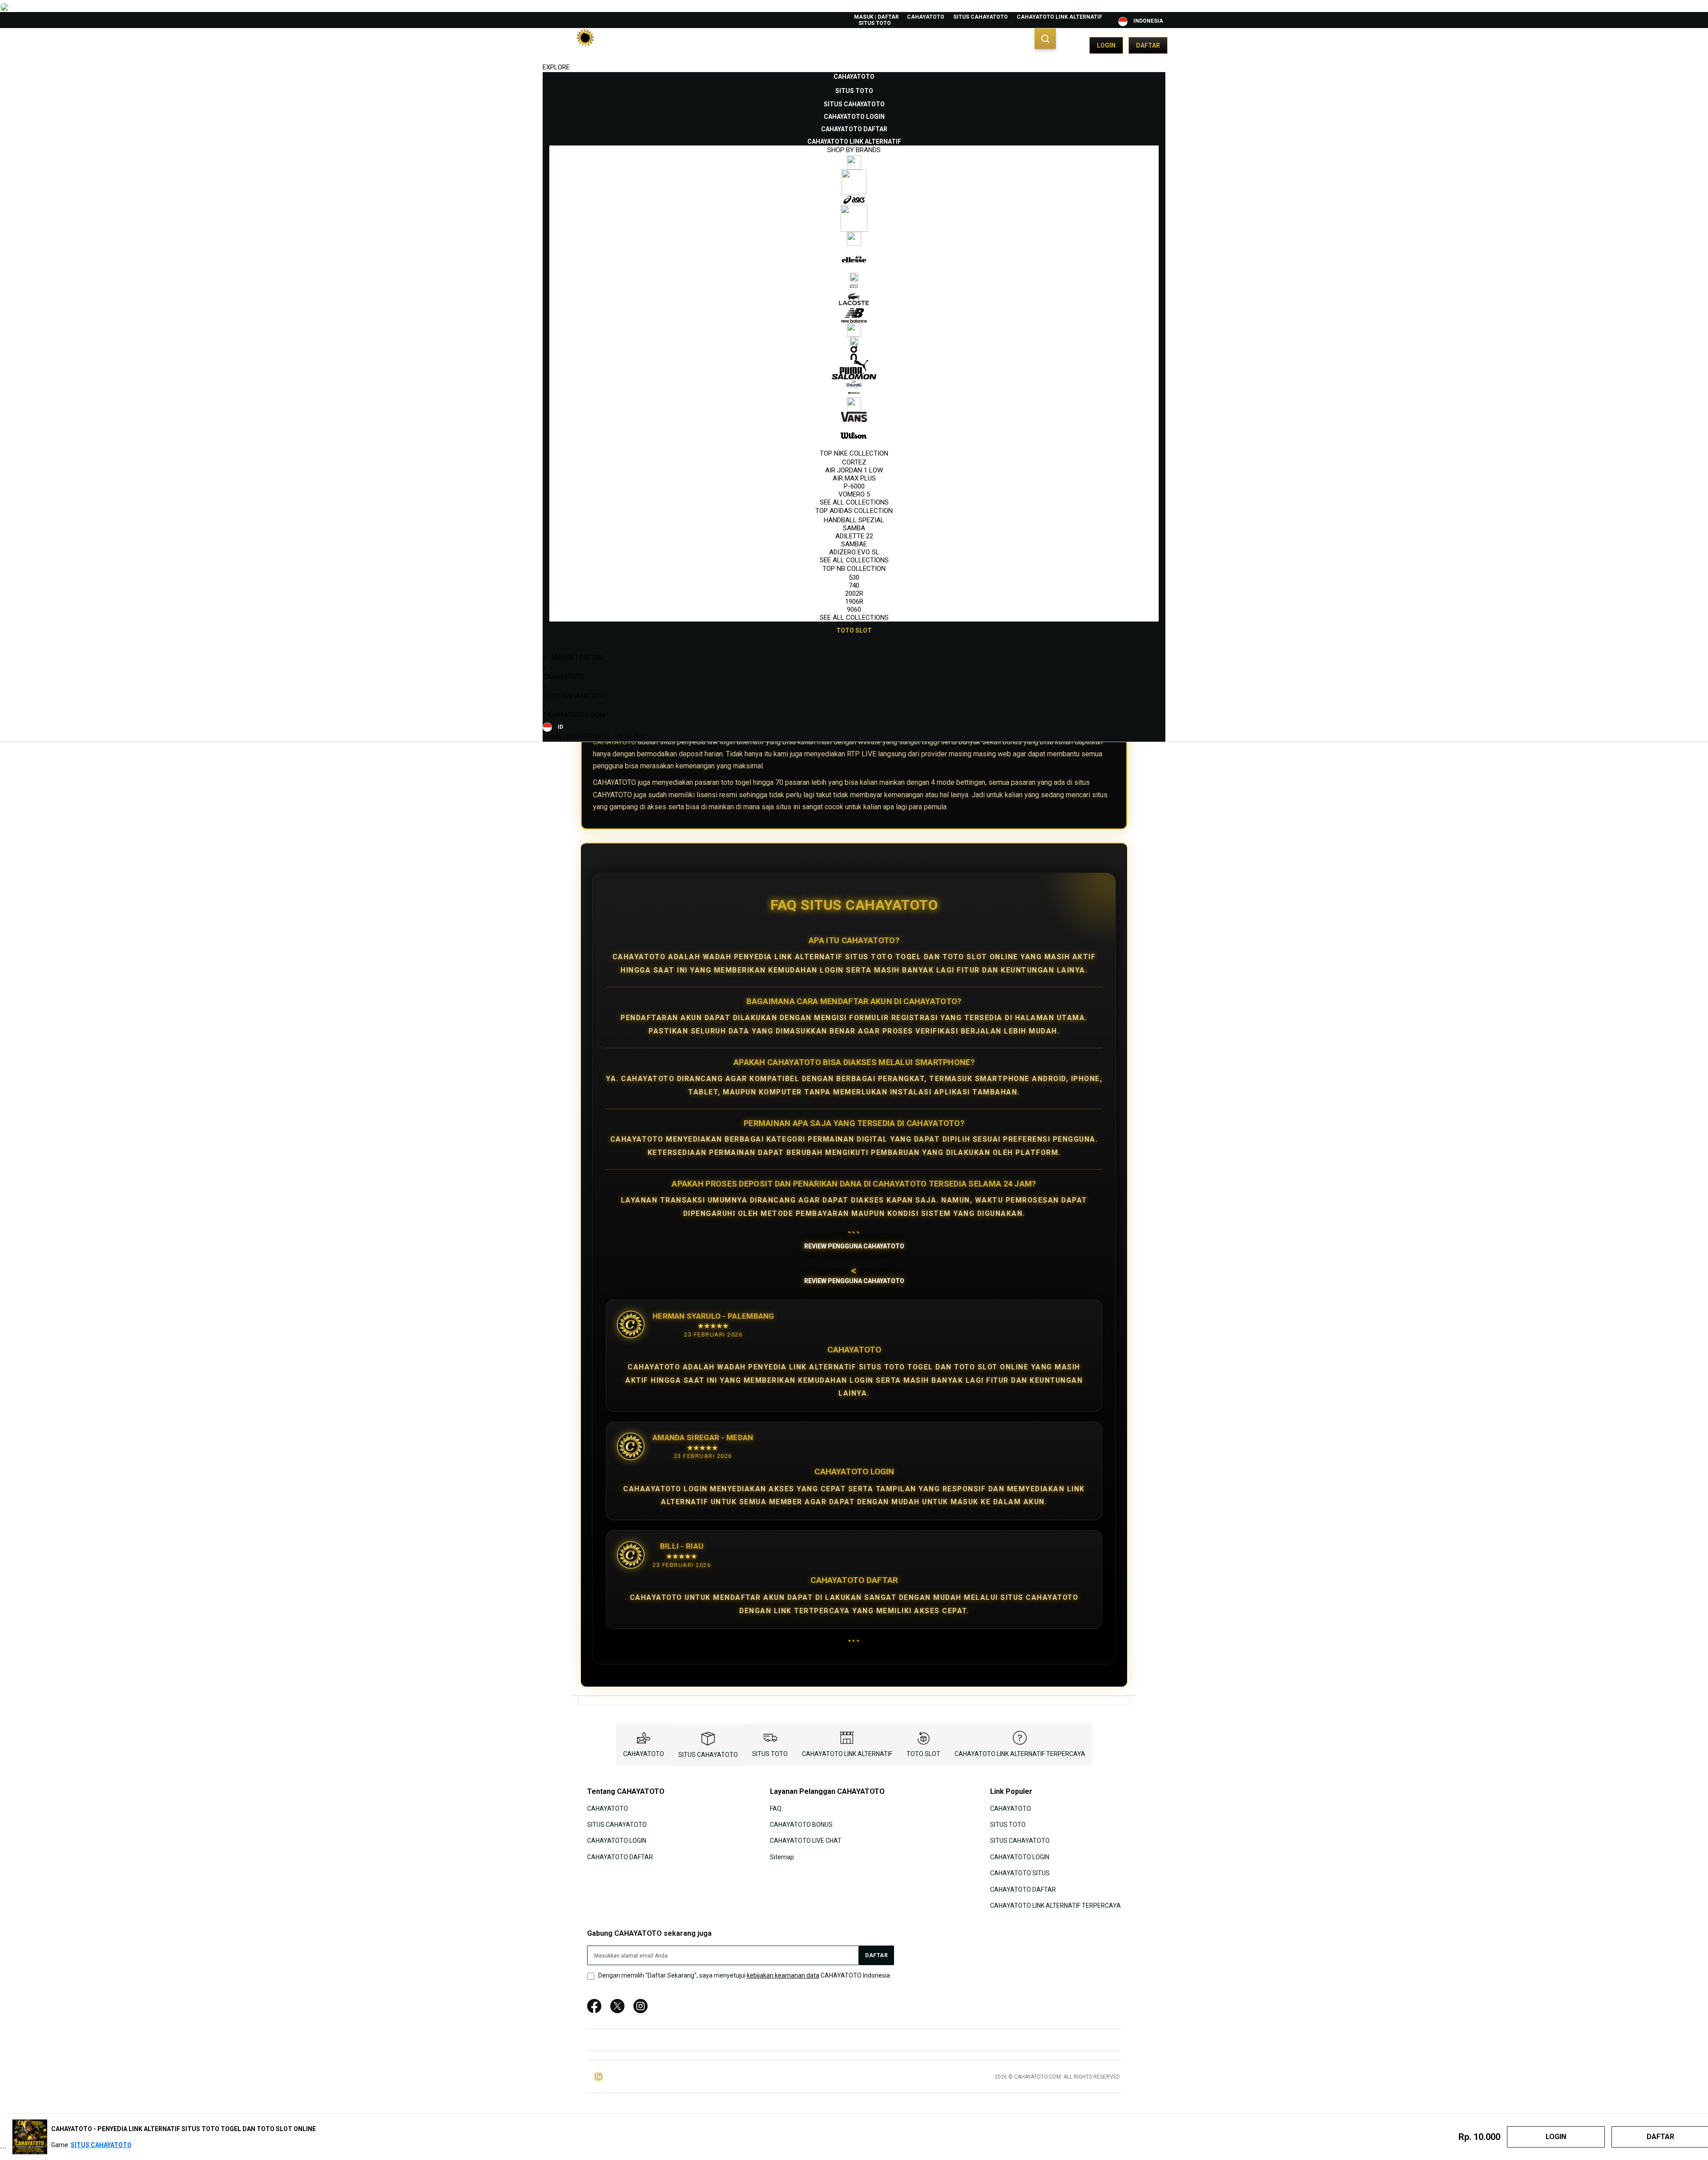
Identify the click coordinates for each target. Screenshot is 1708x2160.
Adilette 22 (854, 536)
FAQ (776, 1808)
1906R (854, 602)
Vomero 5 (854, 494)
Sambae (854, 544)
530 (854, 577)
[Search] (1045, 39)
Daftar (1148, 45)
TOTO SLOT (923, 1754)
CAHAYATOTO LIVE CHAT (806, 1841)
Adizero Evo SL (854, 552)
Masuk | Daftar (876, 17)
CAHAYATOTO (926, 17)
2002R (854, 593)
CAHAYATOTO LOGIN (574, 715)
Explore (556, 67)
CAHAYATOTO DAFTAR (620, 1857)
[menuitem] (854, 77)
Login (1106, 45)
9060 (854, 610)
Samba (854, 528)
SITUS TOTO (875, 23)
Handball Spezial (854, 520)
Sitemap (782, 1857)
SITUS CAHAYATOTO (981, 17)
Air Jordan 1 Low (854, 470)
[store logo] (585, 45)
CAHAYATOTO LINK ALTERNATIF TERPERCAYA (1020, 1754)
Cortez (854, 462)
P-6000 (854, 486)
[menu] (854, 354)
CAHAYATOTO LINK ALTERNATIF (1059, 17)
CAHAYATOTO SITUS (1020, 1873)
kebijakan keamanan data (783, 1975)
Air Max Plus (854, 478)
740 (854, 585)
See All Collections (854, 502)
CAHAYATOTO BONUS (801, 1825)
